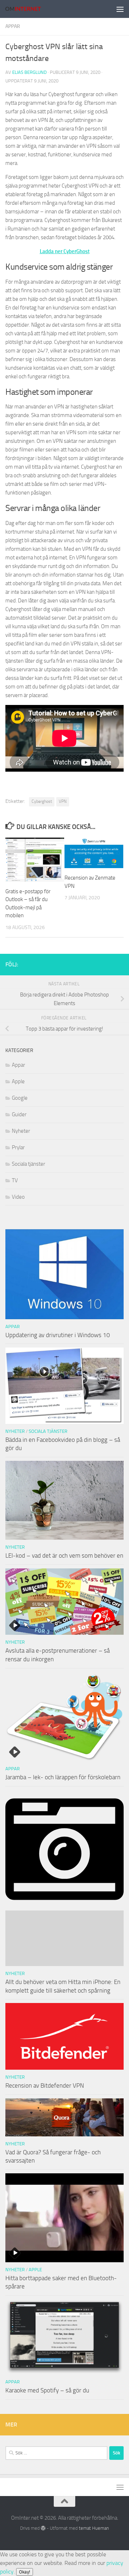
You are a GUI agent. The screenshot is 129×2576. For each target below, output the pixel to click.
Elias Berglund (29, 72)
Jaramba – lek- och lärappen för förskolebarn (63, 1777)
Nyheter (21, 1131)
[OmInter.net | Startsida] (29, 9)
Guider (19, 1114)
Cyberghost (42, 801)
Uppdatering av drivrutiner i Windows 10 (58, 1335)
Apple (18, 1081)
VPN (63, 801)
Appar (13, 26)
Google (20, 1098)
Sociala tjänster (28, 1164)
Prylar (18, 1147)
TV (15, 1180)
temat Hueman (94, 2528)
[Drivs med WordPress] (43, 2528)
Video (18, 1197)
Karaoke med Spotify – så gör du (47, 2390)
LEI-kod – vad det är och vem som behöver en (64, 1555)
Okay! (25, 2572)
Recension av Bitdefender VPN (45, 2085)
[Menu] (120, 9)
